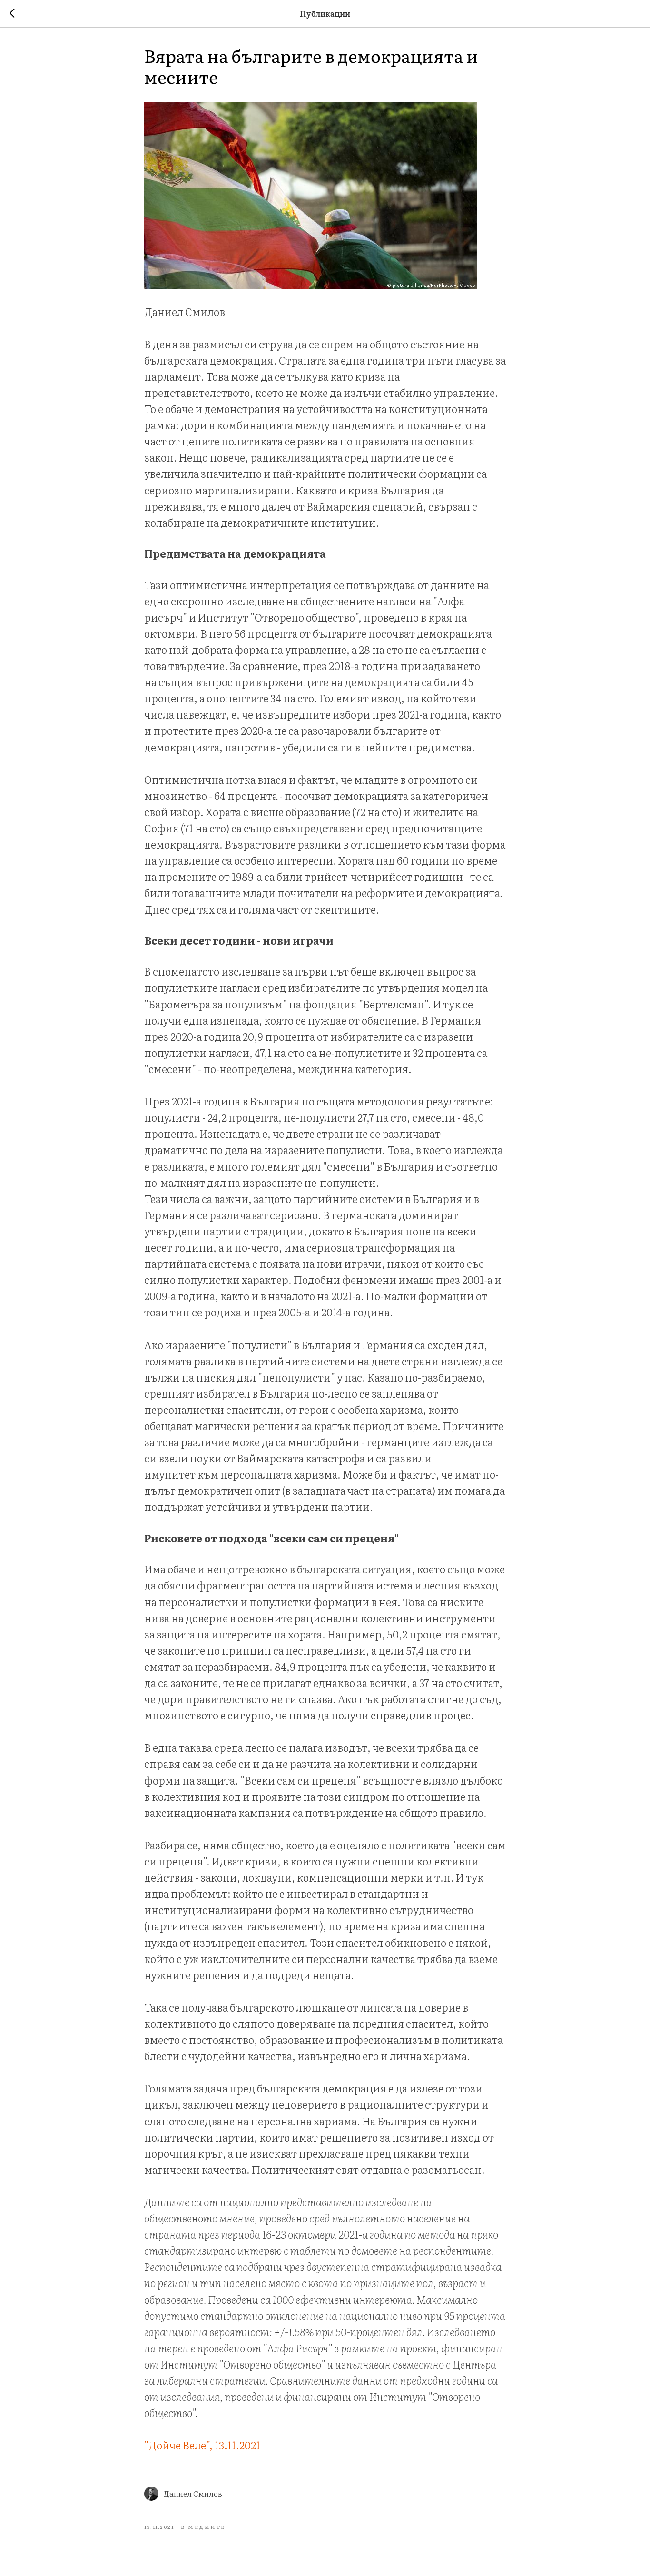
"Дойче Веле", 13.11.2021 (202, 2445)
